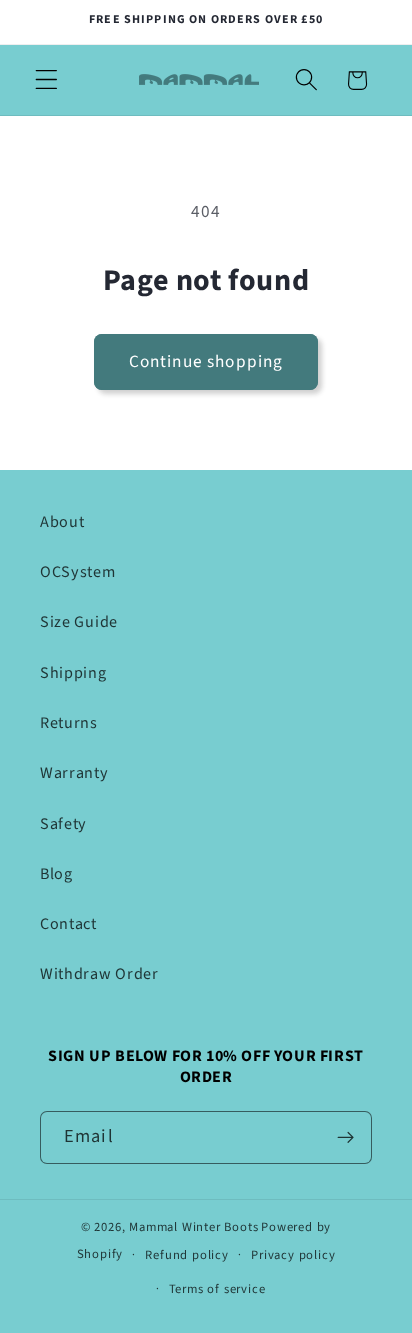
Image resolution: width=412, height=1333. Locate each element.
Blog (56, 874)
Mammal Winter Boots (193, 1227)
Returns (69, 723)
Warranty (74, 773)
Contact (68, 924)
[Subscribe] (345, 1138)
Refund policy (186, 1255)
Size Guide (79, 622)
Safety (63, 824)
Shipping (73, 673)
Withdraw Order (99, 974)
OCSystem (78, 572)
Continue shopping (206, 361)
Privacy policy (293, 1255)
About (62, 522)
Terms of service (217, 1289)
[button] (46, 80)
